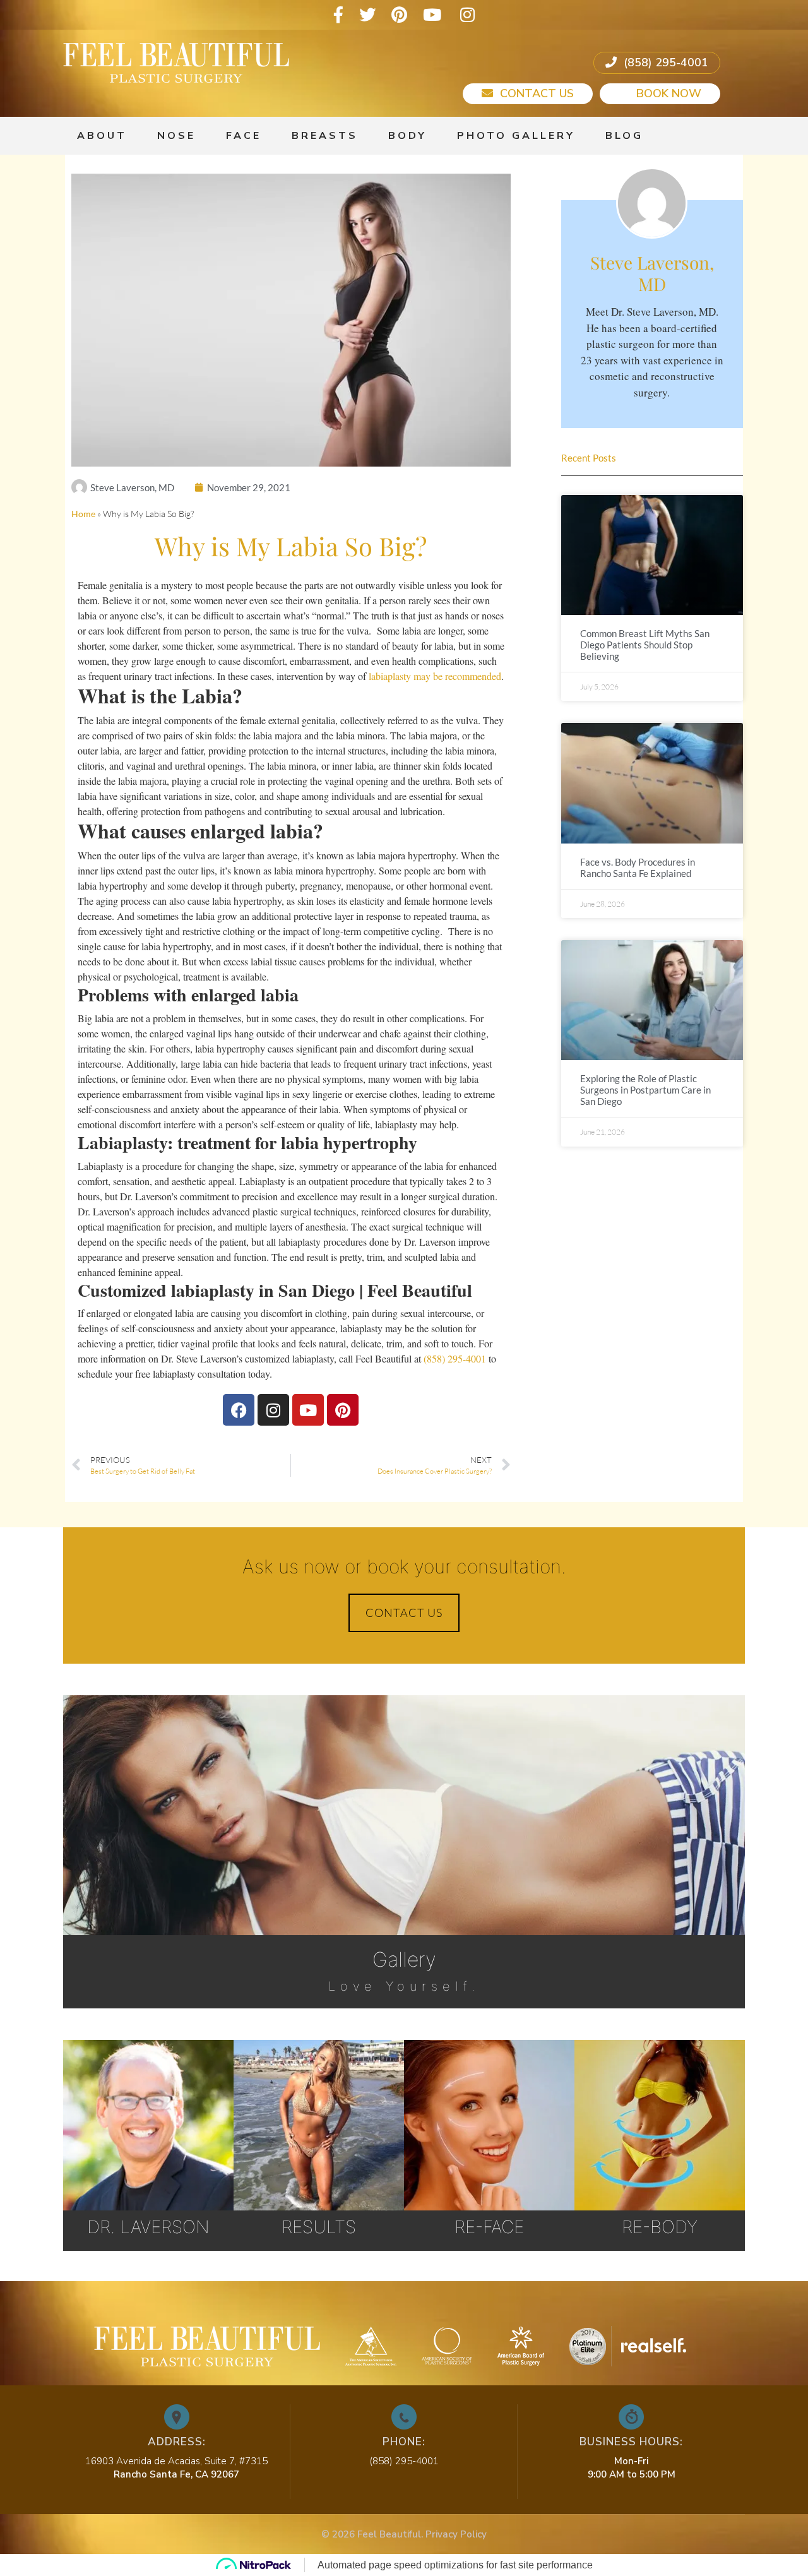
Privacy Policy (456, 2534)
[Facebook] (338, 15)
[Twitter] (367, 15)
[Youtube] (432, 15)
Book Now (667, 93)
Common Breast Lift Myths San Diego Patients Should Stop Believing (645, 645)
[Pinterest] (399, 15)
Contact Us (535, 93)
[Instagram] (467, 15)
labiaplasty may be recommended (435, 676)
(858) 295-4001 (664, 63)
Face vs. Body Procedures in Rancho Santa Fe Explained (638, 868)
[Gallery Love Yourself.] (404, 1731)
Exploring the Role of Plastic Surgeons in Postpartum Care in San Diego (645, 1090)
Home (83, 514)
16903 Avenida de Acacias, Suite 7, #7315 (176, 2461)
